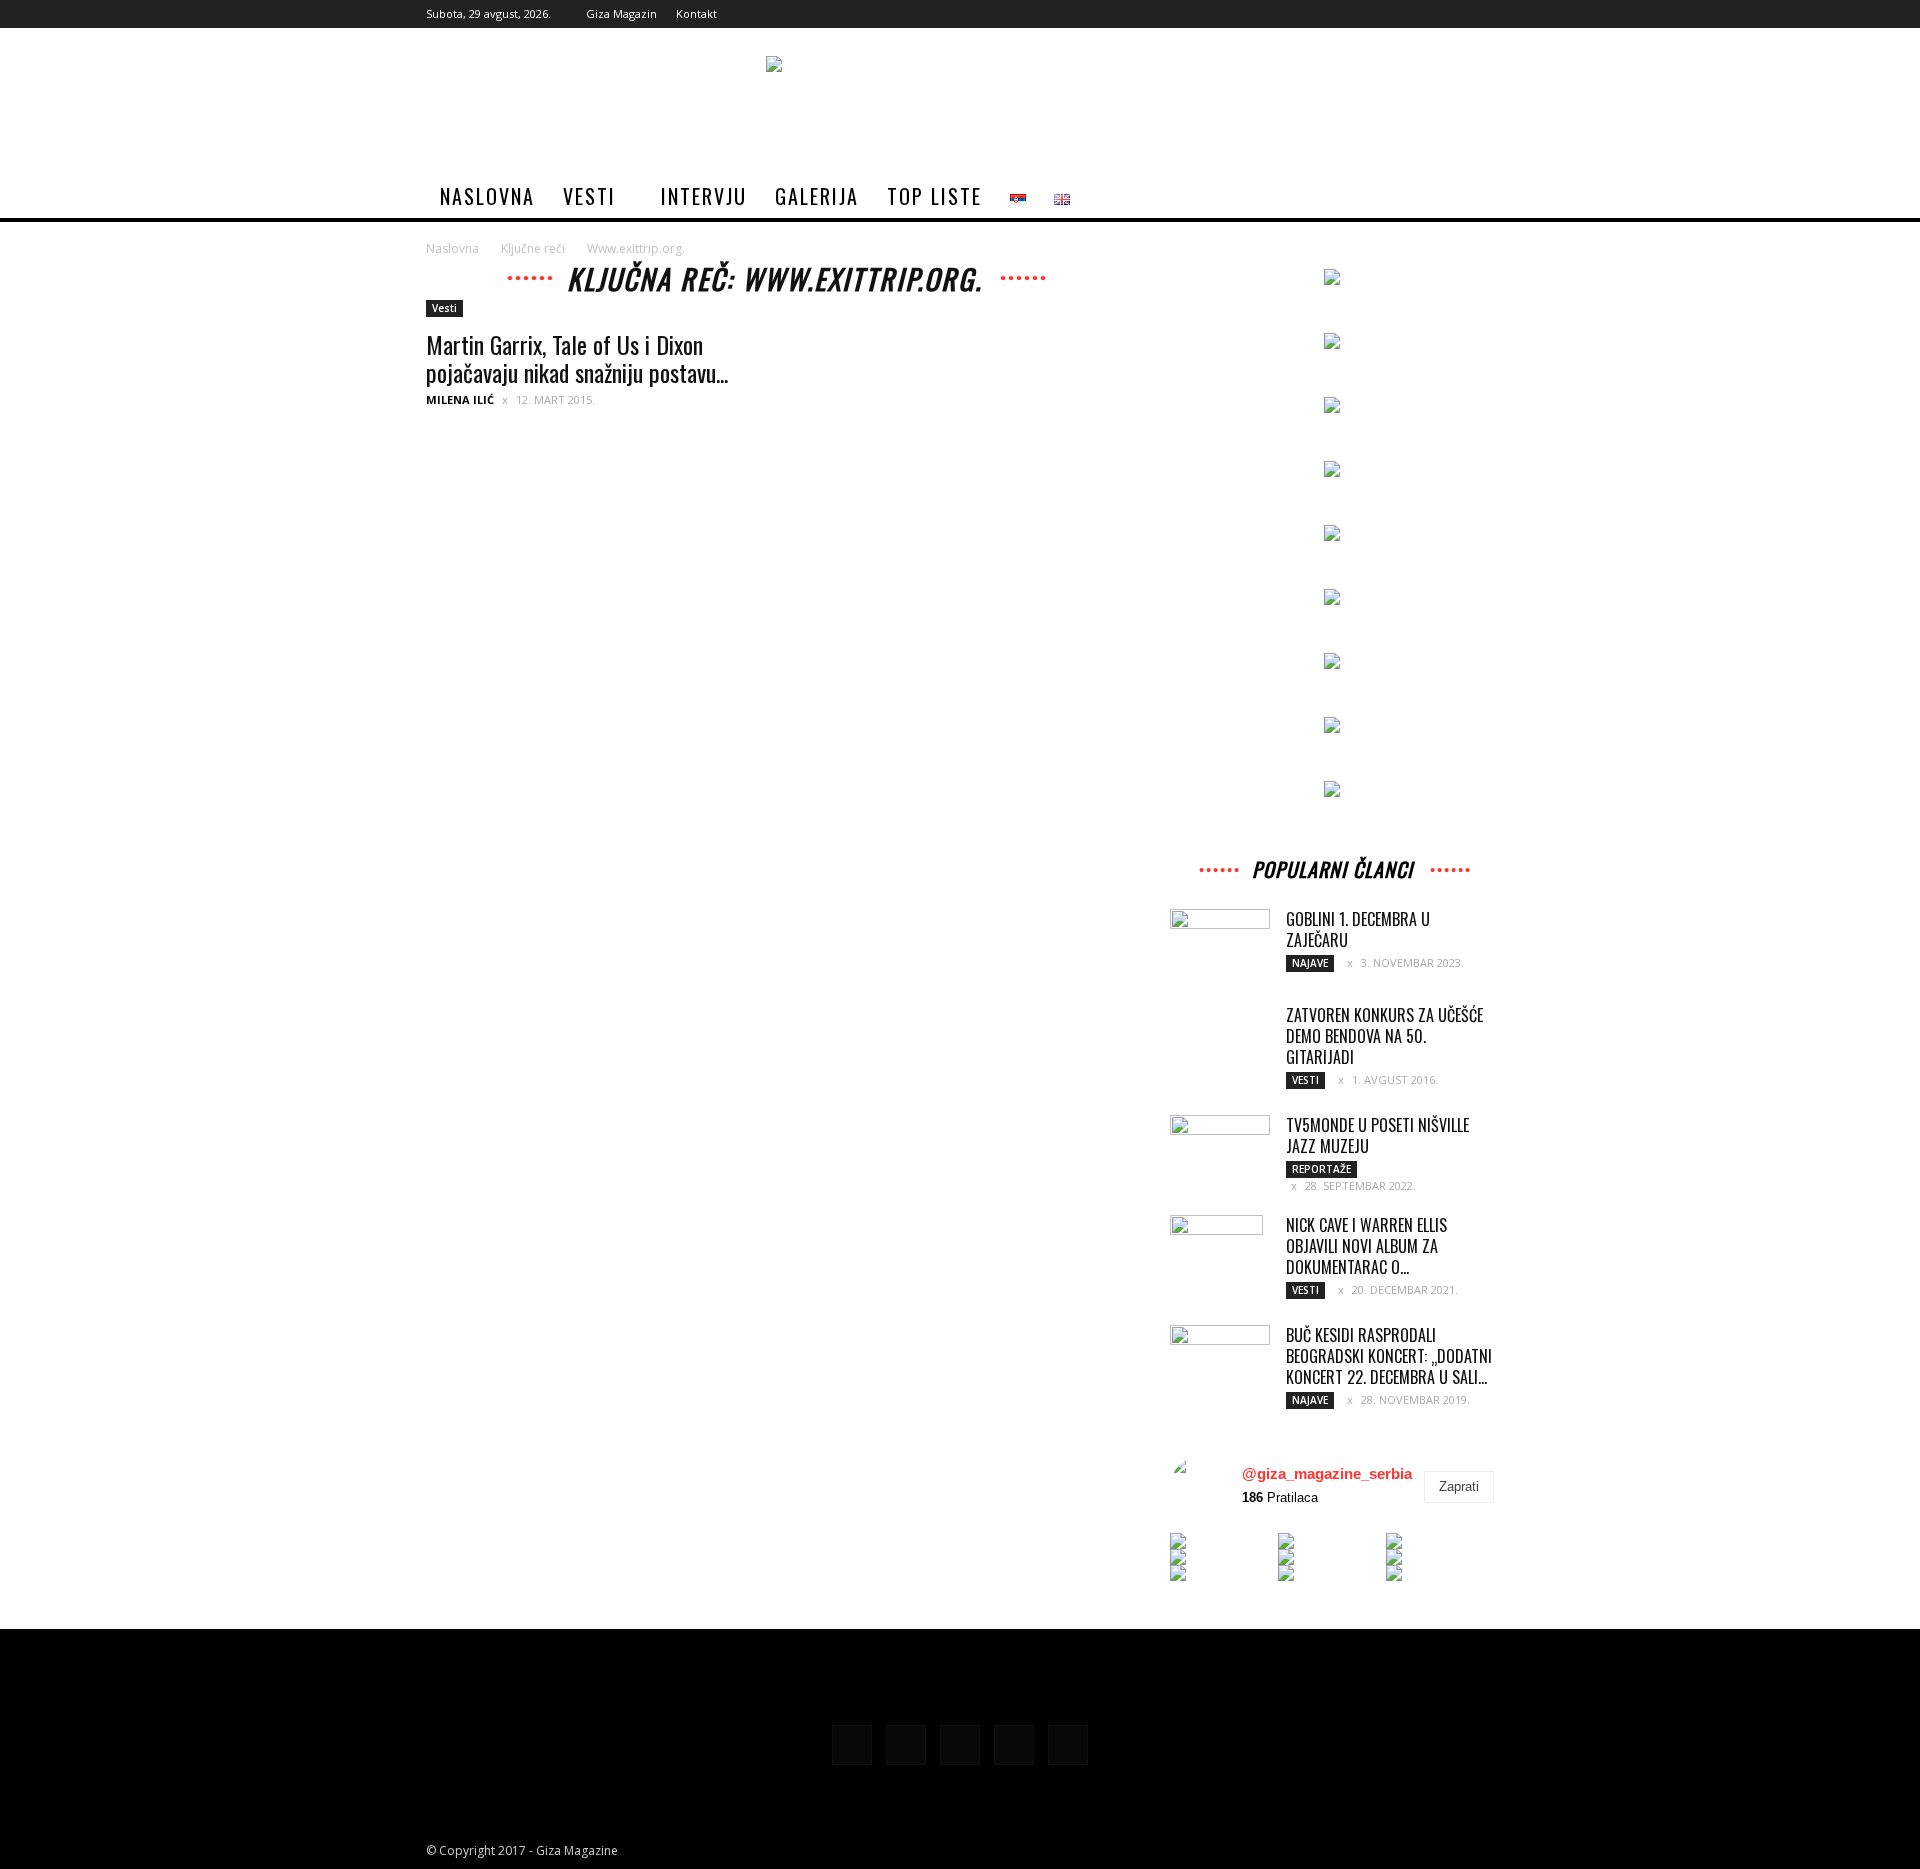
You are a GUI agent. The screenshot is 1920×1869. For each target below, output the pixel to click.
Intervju (704, 196)
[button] (1470, 197)
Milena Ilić (460, 399)
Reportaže (1321, 1169)
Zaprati (1459, 1486)
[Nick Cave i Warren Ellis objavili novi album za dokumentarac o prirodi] (1216, 1250)
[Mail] (1413, 14)
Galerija (817, 196)
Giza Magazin (621, 13)
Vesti (589, 196)
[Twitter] (1446, 14)
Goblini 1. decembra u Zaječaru (1358, 929)
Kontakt (696, 13)
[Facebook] (1347, 14)
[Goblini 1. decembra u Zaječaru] (1220, 935)
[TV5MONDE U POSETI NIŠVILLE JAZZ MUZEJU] (1220, 1148)
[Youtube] (1479, 14)
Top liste (934, 196)
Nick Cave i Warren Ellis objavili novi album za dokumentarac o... (1366, 1246)
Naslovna (487, 196)
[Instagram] (1380, 14)
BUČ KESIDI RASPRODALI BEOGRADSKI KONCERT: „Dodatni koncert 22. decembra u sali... (1389, 1356)
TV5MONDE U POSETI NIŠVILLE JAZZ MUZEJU (1377, 1135)
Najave (1310, 963)
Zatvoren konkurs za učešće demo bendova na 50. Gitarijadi (1384, 1036)
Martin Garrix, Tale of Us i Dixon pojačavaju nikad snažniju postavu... (577, 358)
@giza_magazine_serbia (1327, 1473)
